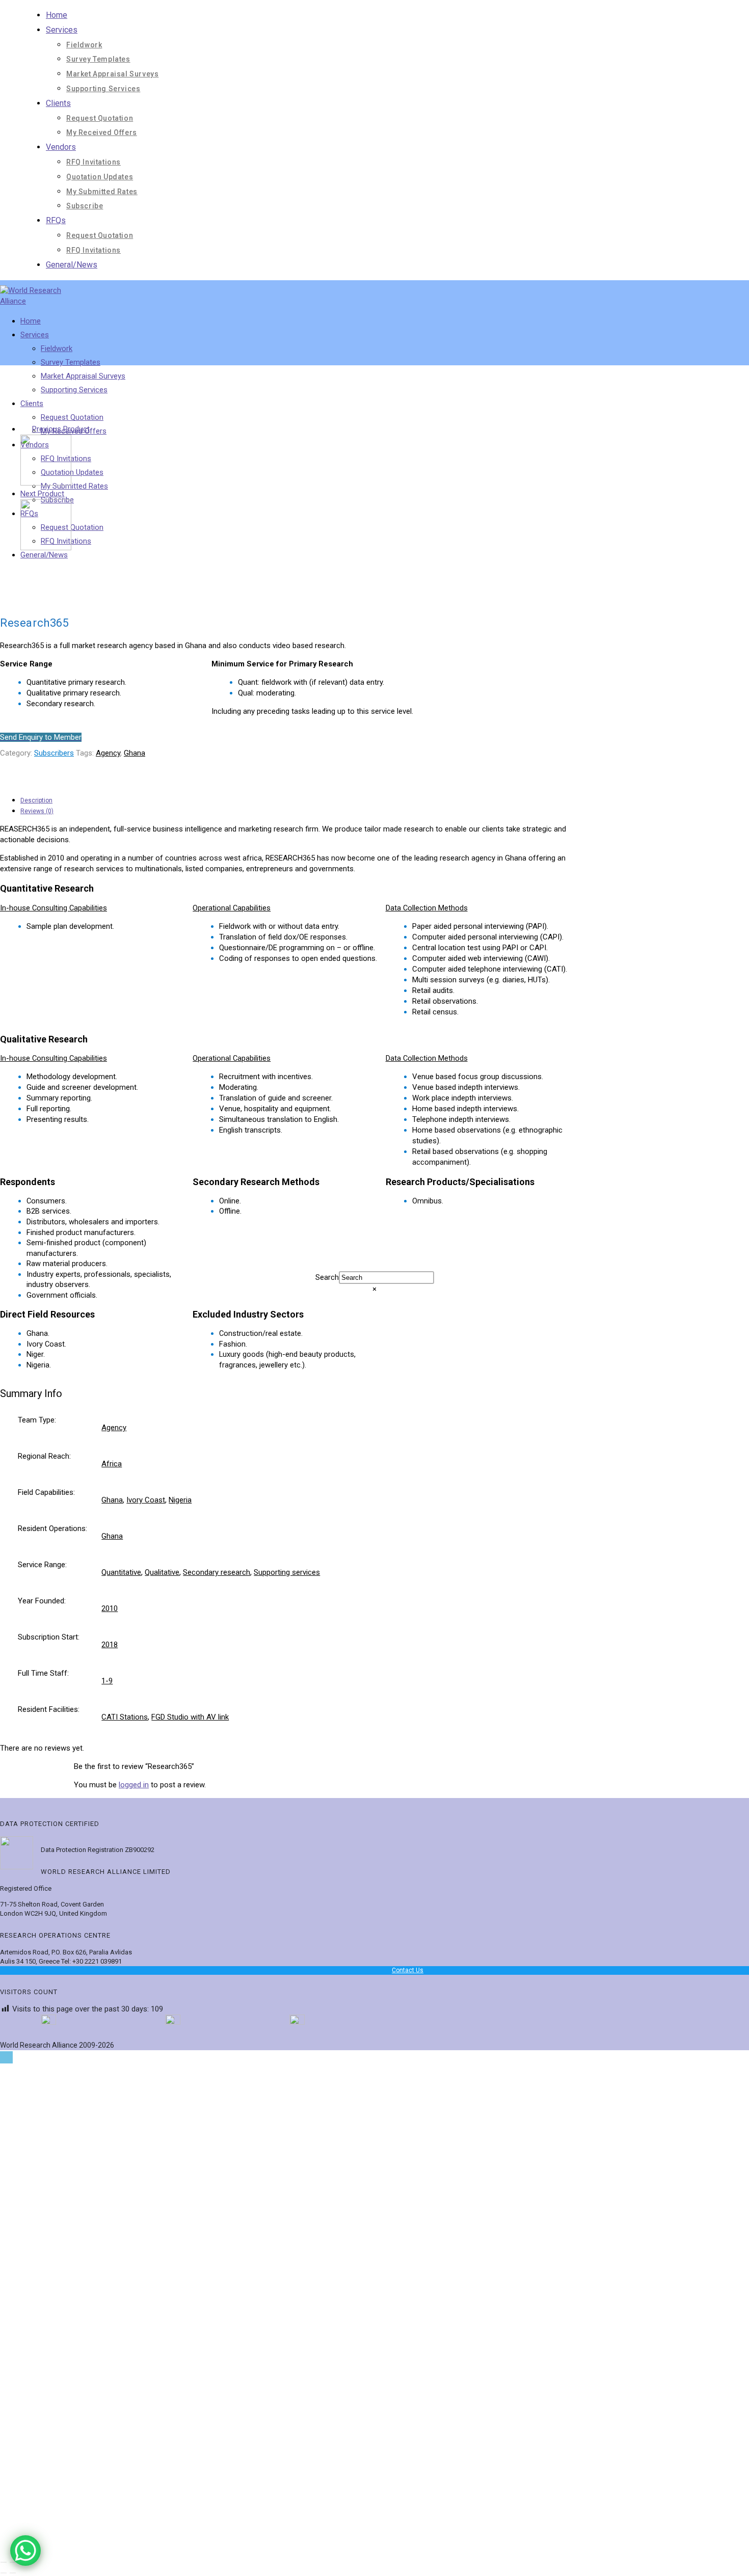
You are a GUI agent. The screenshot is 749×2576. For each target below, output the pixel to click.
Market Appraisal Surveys (112, 74)
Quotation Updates (100, 177)
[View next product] (71, 494)
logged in (134, 1785)
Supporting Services (103, 89)
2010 (110, 1608)
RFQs (56, 220)
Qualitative (162, 1572)
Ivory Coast (146, 1500)
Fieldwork (84, 45)
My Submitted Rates (102, 192)
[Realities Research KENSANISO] (46, 548)
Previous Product (61, 429)
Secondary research (217, 1572)
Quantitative (121, 1572)
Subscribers (54, 753)
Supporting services (287, 1572)
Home (57, 15)
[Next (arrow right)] (13, 2573)
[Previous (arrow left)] (4, 2573)
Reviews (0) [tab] (37, 811)
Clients (58, 103)
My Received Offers (102, 132)
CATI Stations (125, 1717)
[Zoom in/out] (4, 2562)
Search (327, 1277)
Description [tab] (36, 800)
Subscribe (85, 206)
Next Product (42, 494)
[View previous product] (25, 429)
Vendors (61, 147)
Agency (108, 753)
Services (62, 30)
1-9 (107, 1681)
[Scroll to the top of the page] (6, 2057)
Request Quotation (100, 118)
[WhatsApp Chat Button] (25, 2551)
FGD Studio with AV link (190, 1717)
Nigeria (180, 1500)
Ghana (135, 753)
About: (68, 2362)
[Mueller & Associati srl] (46, 483)
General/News (72, 265)
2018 (110, 1645)
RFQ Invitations (93, 162)
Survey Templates (98, 59)
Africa (112, 1464)
